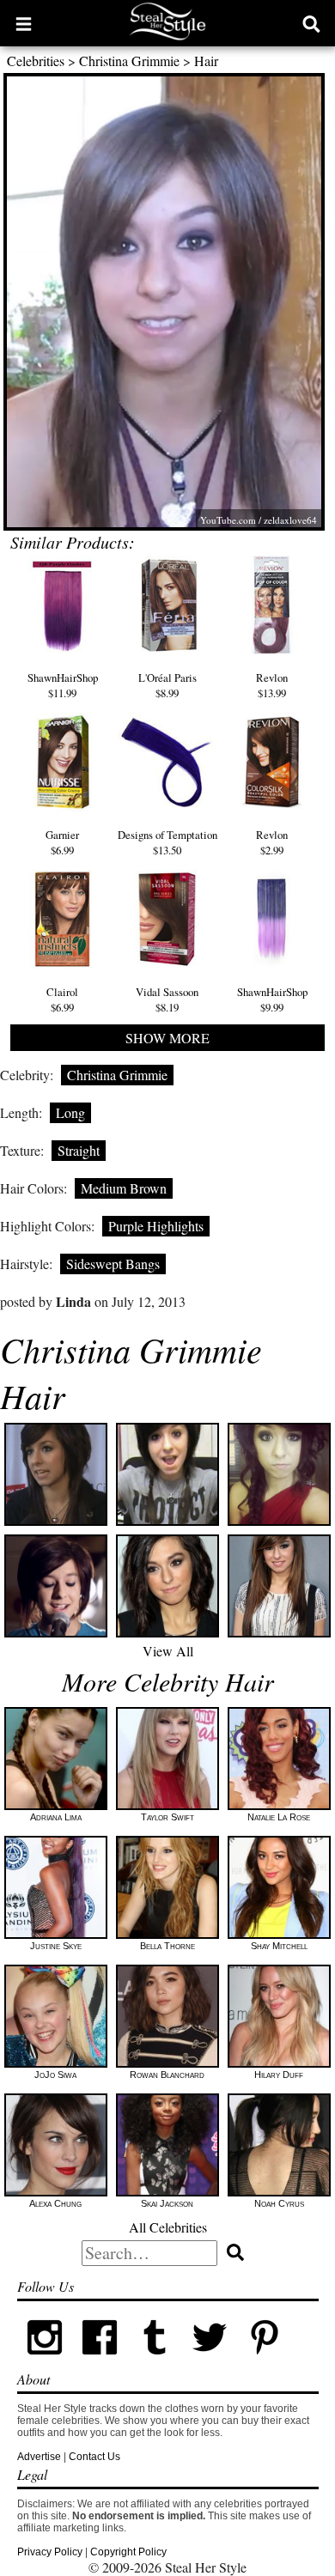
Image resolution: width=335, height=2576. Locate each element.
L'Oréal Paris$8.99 (167, 685)
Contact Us (94, 2457)
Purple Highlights (156, 1226)
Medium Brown (124, 1188)
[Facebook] (100, 2361)
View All (168, 1651)
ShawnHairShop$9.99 (272, 999)
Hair (206, 61)
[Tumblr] (155, 2361)
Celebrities (36, 61)
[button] (24, 23)
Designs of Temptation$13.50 (167, 842)
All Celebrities (168, 2227)
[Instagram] (45, 2361)
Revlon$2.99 (272, 842)
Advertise (39, 2457)
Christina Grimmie (129, 61)
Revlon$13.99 (272, 685)
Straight (79, 1150)
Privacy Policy (50, 2552)
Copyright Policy (128, 2552)
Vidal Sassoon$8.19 (167, 999)
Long (70, 1112)
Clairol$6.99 (62, 999)
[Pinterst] (265, 2361)
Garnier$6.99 (62, 842)
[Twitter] (210, 2361)
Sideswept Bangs (113, 1264)
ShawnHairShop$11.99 (63, 685)
